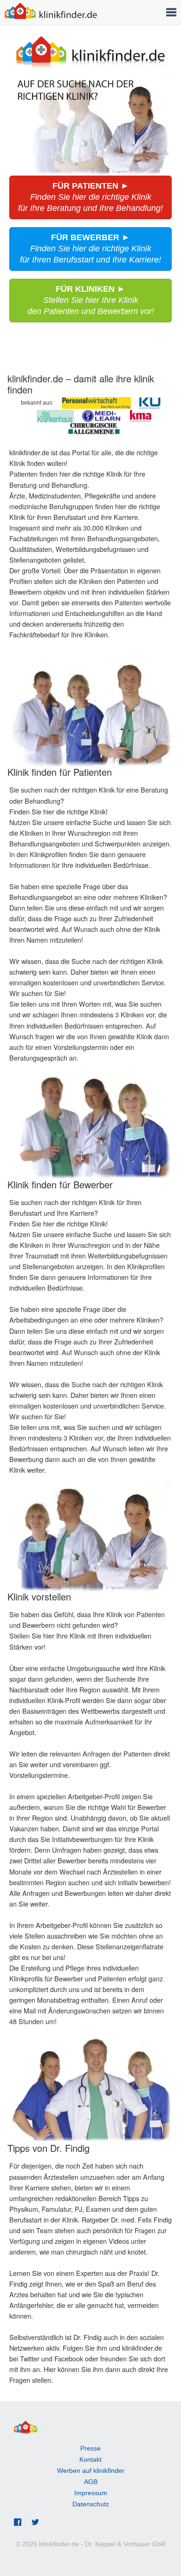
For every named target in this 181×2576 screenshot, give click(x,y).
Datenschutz (91, 2504)
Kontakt (90, 2459)
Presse (90, 2448)
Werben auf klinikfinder (91, 2471)
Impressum (91, 2493)
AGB (91, 2482)
